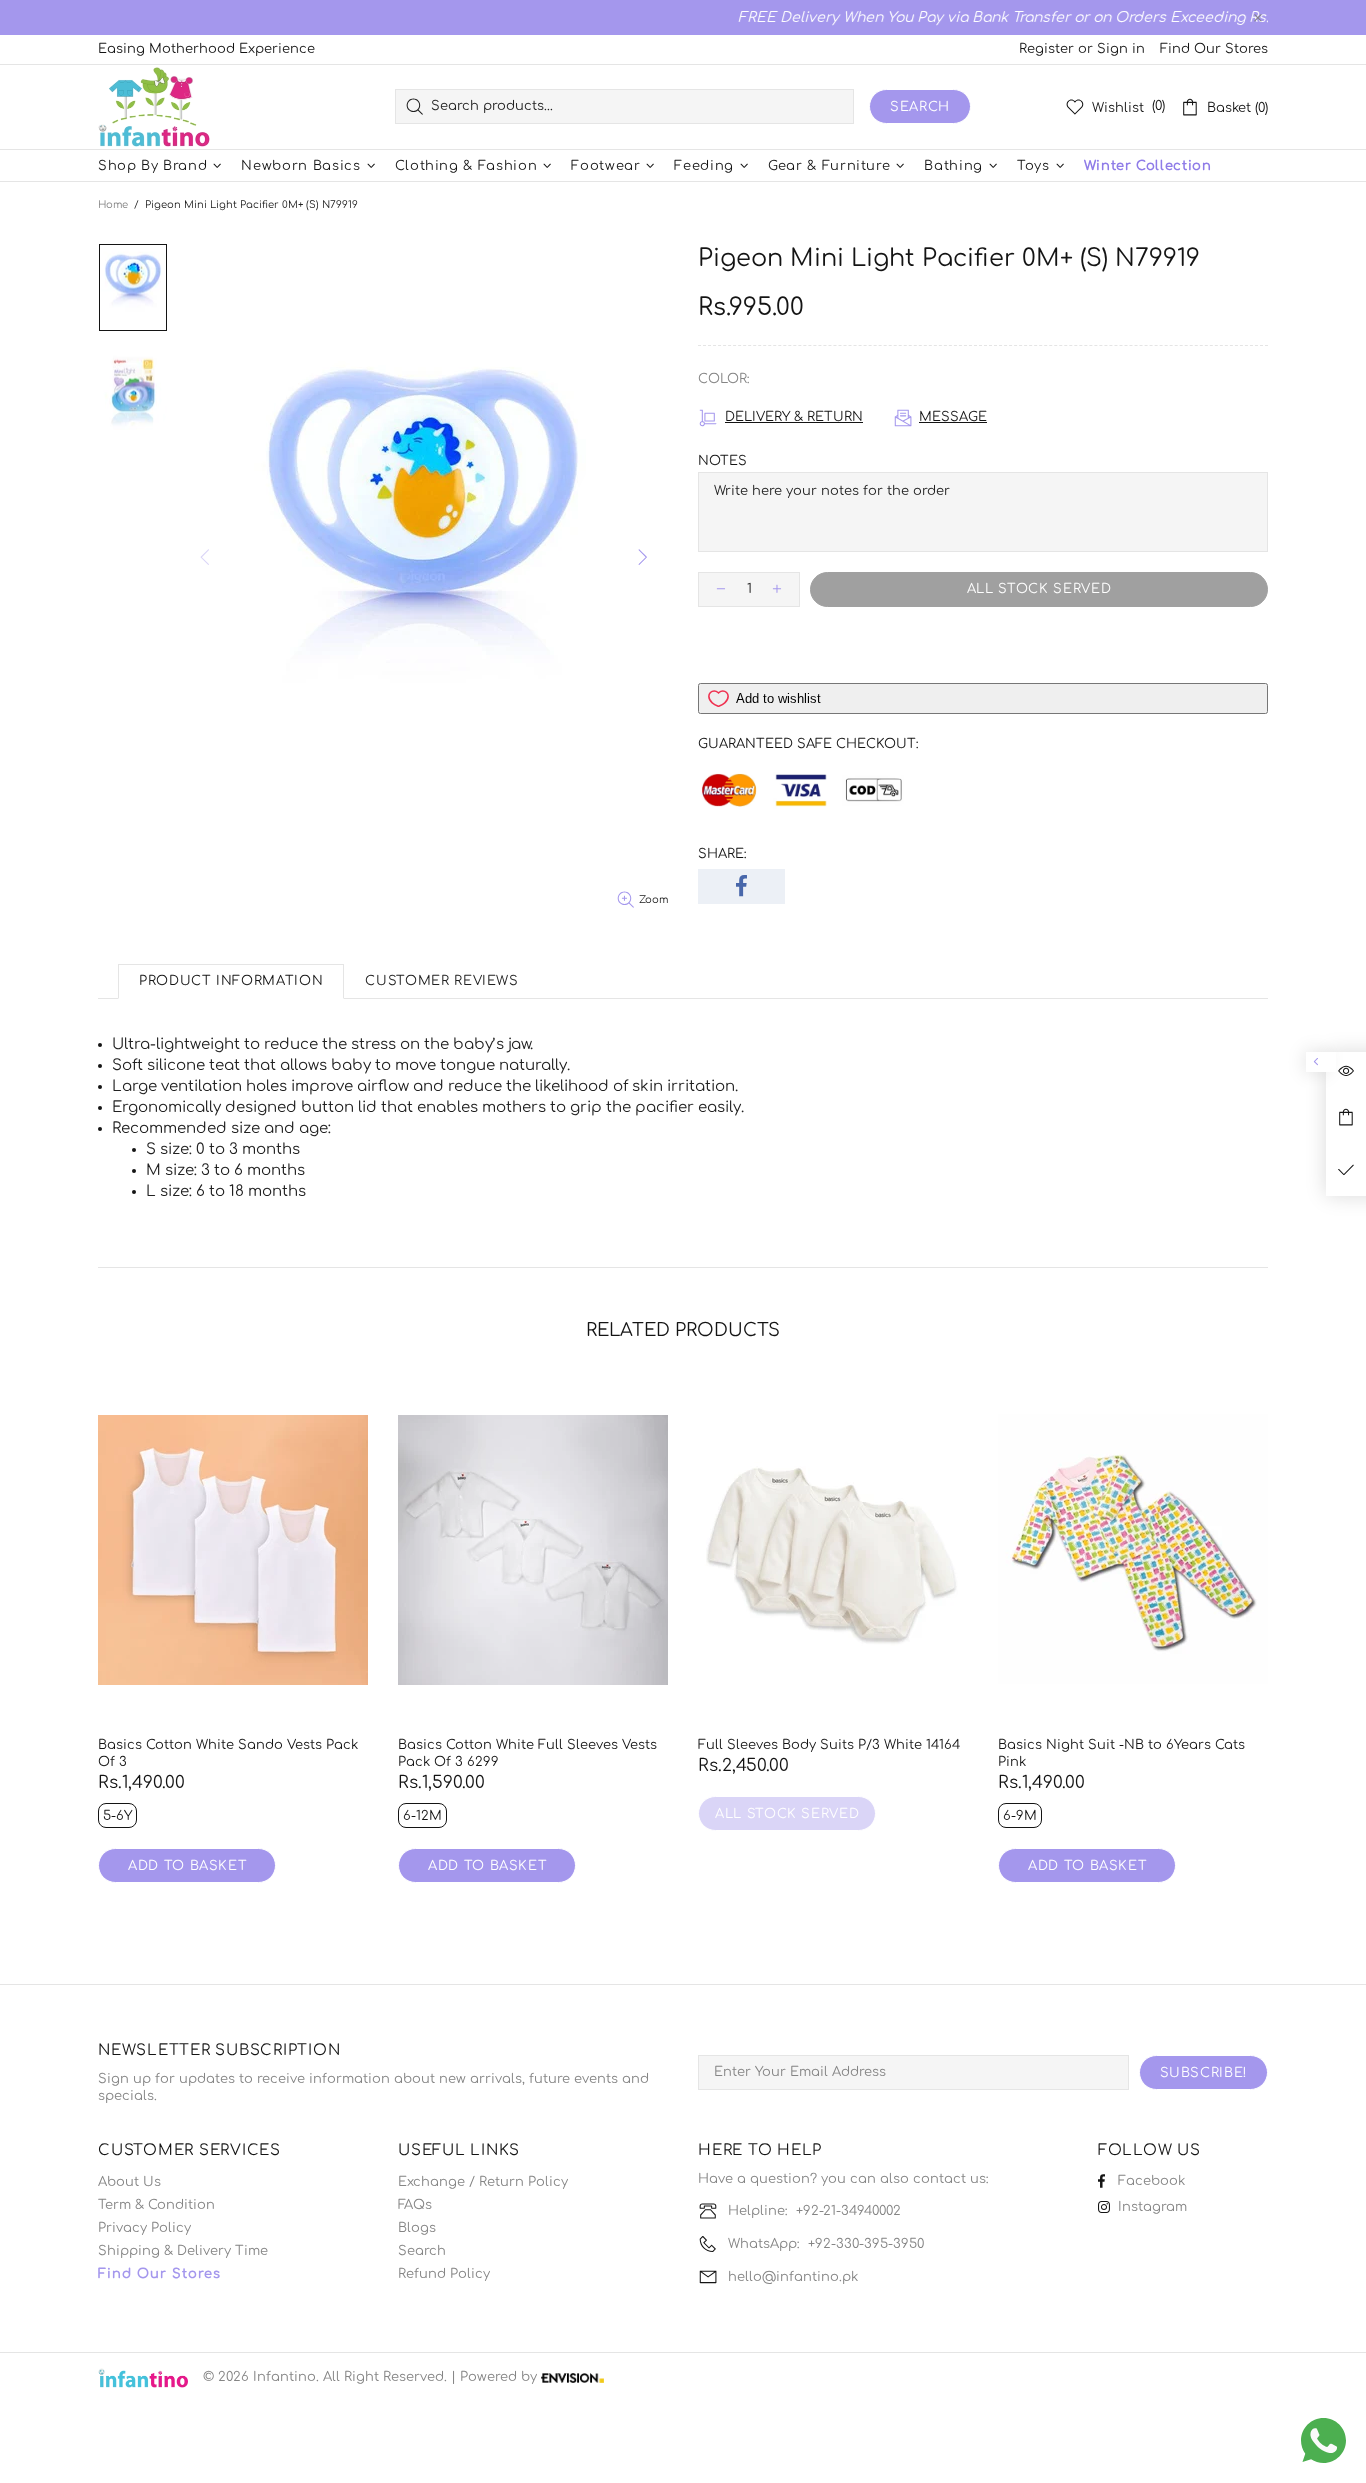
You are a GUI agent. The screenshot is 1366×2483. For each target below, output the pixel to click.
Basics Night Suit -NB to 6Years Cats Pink (1121, 1753)
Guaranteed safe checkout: (808, 744)
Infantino (154, 107)
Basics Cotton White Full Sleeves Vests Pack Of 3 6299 (527, 1753)
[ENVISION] (572, 2377)
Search (920, 107)
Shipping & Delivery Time (183, 2251)
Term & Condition (156, 2205)
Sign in (1121, 49)
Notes (722, 461)
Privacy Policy (144, 2228)
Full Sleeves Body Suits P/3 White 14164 (829, 1745)
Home (113, 204)
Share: (722, 854)
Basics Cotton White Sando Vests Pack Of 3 (228, 1753)
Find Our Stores (1214, 49)
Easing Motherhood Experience (206, 49)
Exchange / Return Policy (483, 2182)
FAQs (415, 2205)
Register (1046, 49)
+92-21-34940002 (848, 2211)
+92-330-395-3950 (866, 2244)
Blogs (417, 2228)
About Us (129, 2182)
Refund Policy (444, 2274)
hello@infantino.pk (793, 2277)
